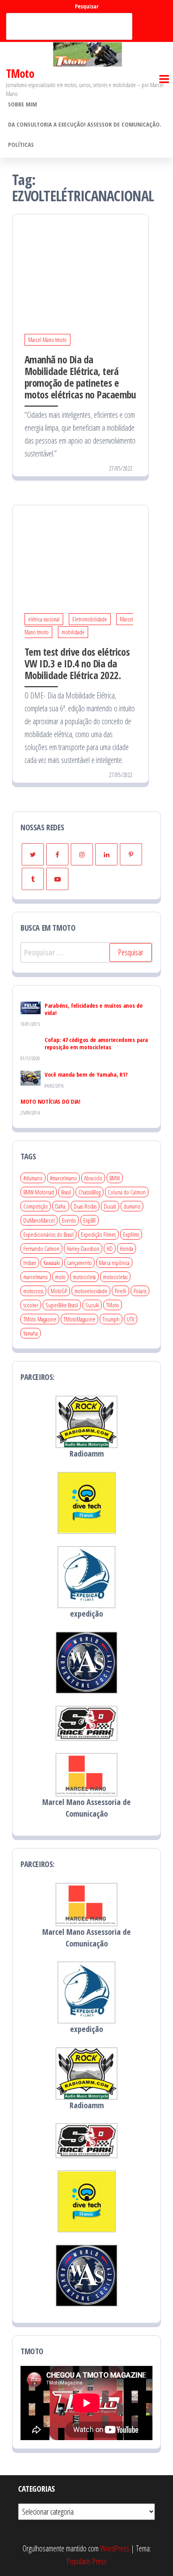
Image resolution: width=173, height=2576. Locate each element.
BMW (115, 1178)
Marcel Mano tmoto (47, 340)
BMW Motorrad (39, 1192)
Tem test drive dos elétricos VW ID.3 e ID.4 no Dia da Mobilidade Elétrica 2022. (77, 663)
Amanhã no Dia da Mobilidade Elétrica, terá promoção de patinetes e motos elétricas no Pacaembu (80, 377)
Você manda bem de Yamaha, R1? (86, 1074)
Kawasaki (52, 1263)
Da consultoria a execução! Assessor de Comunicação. (85, 124)
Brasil (66, 1192)
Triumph (111, 1319)
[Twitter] (33, 854)
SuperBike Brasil (62, 1305)
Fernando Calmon (41, 1248)
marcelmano (36, 1277)
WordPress (115, 2548)
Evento (69, 1220)
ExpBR (90, 1220)
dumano (132, 1206)
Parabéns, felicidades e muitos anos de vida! (94, 1009)
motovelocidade (91, 1291)
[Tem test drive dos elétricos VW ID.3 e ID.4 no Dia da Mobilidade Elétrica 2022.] (80, 550)
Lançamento (79, 1263)
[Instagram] (82, 854)
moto (60, 1277)
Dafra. (61, 1206)
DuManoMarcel (39, 1220)
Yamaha (31, 1333)
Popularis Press (86, 2561)
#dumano (33, 1178)
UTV (131, 1319)
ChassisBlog (90, 1192)
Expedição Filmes (98, 1234)
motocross (33, 1291)
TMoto (20, 73)
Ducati (110, 1206)
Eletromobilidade (90, 619)
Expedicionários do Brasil (48, 1234)
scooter (31, 1305)
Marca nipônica (114, 1263)
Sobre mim (23, 104)
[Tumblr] (33, 879)
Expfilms (131, 1234)
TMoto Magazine (40, 1319)
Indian (30, 1263)
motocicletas (115, 1277)
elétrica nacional (44, 619)
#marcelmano (63, 1178)
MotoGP (59, 1291)
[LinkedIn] (106, 854)
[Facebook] (57, 854)
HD (110, 1248)
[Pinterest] (131, 854)
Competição (36, 1206)
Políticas (21, 144)
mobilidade (73, 632)
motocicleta (84, 1277)
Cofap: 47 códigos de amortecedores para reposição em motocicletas (96, 1043)
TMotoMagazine (79, 1319)
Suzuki (92, 1305)
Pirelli (120, 1291)
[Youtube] (57, 879)
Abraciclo (93, 1178)
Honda (127, 1248)
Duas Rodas (85, 1206)
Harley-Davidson (83, 1248)
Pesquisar (87, 6)
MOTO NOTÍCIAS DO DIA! (50, 1101)
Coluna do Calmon (127, 1192)
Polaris (140, 1291)
